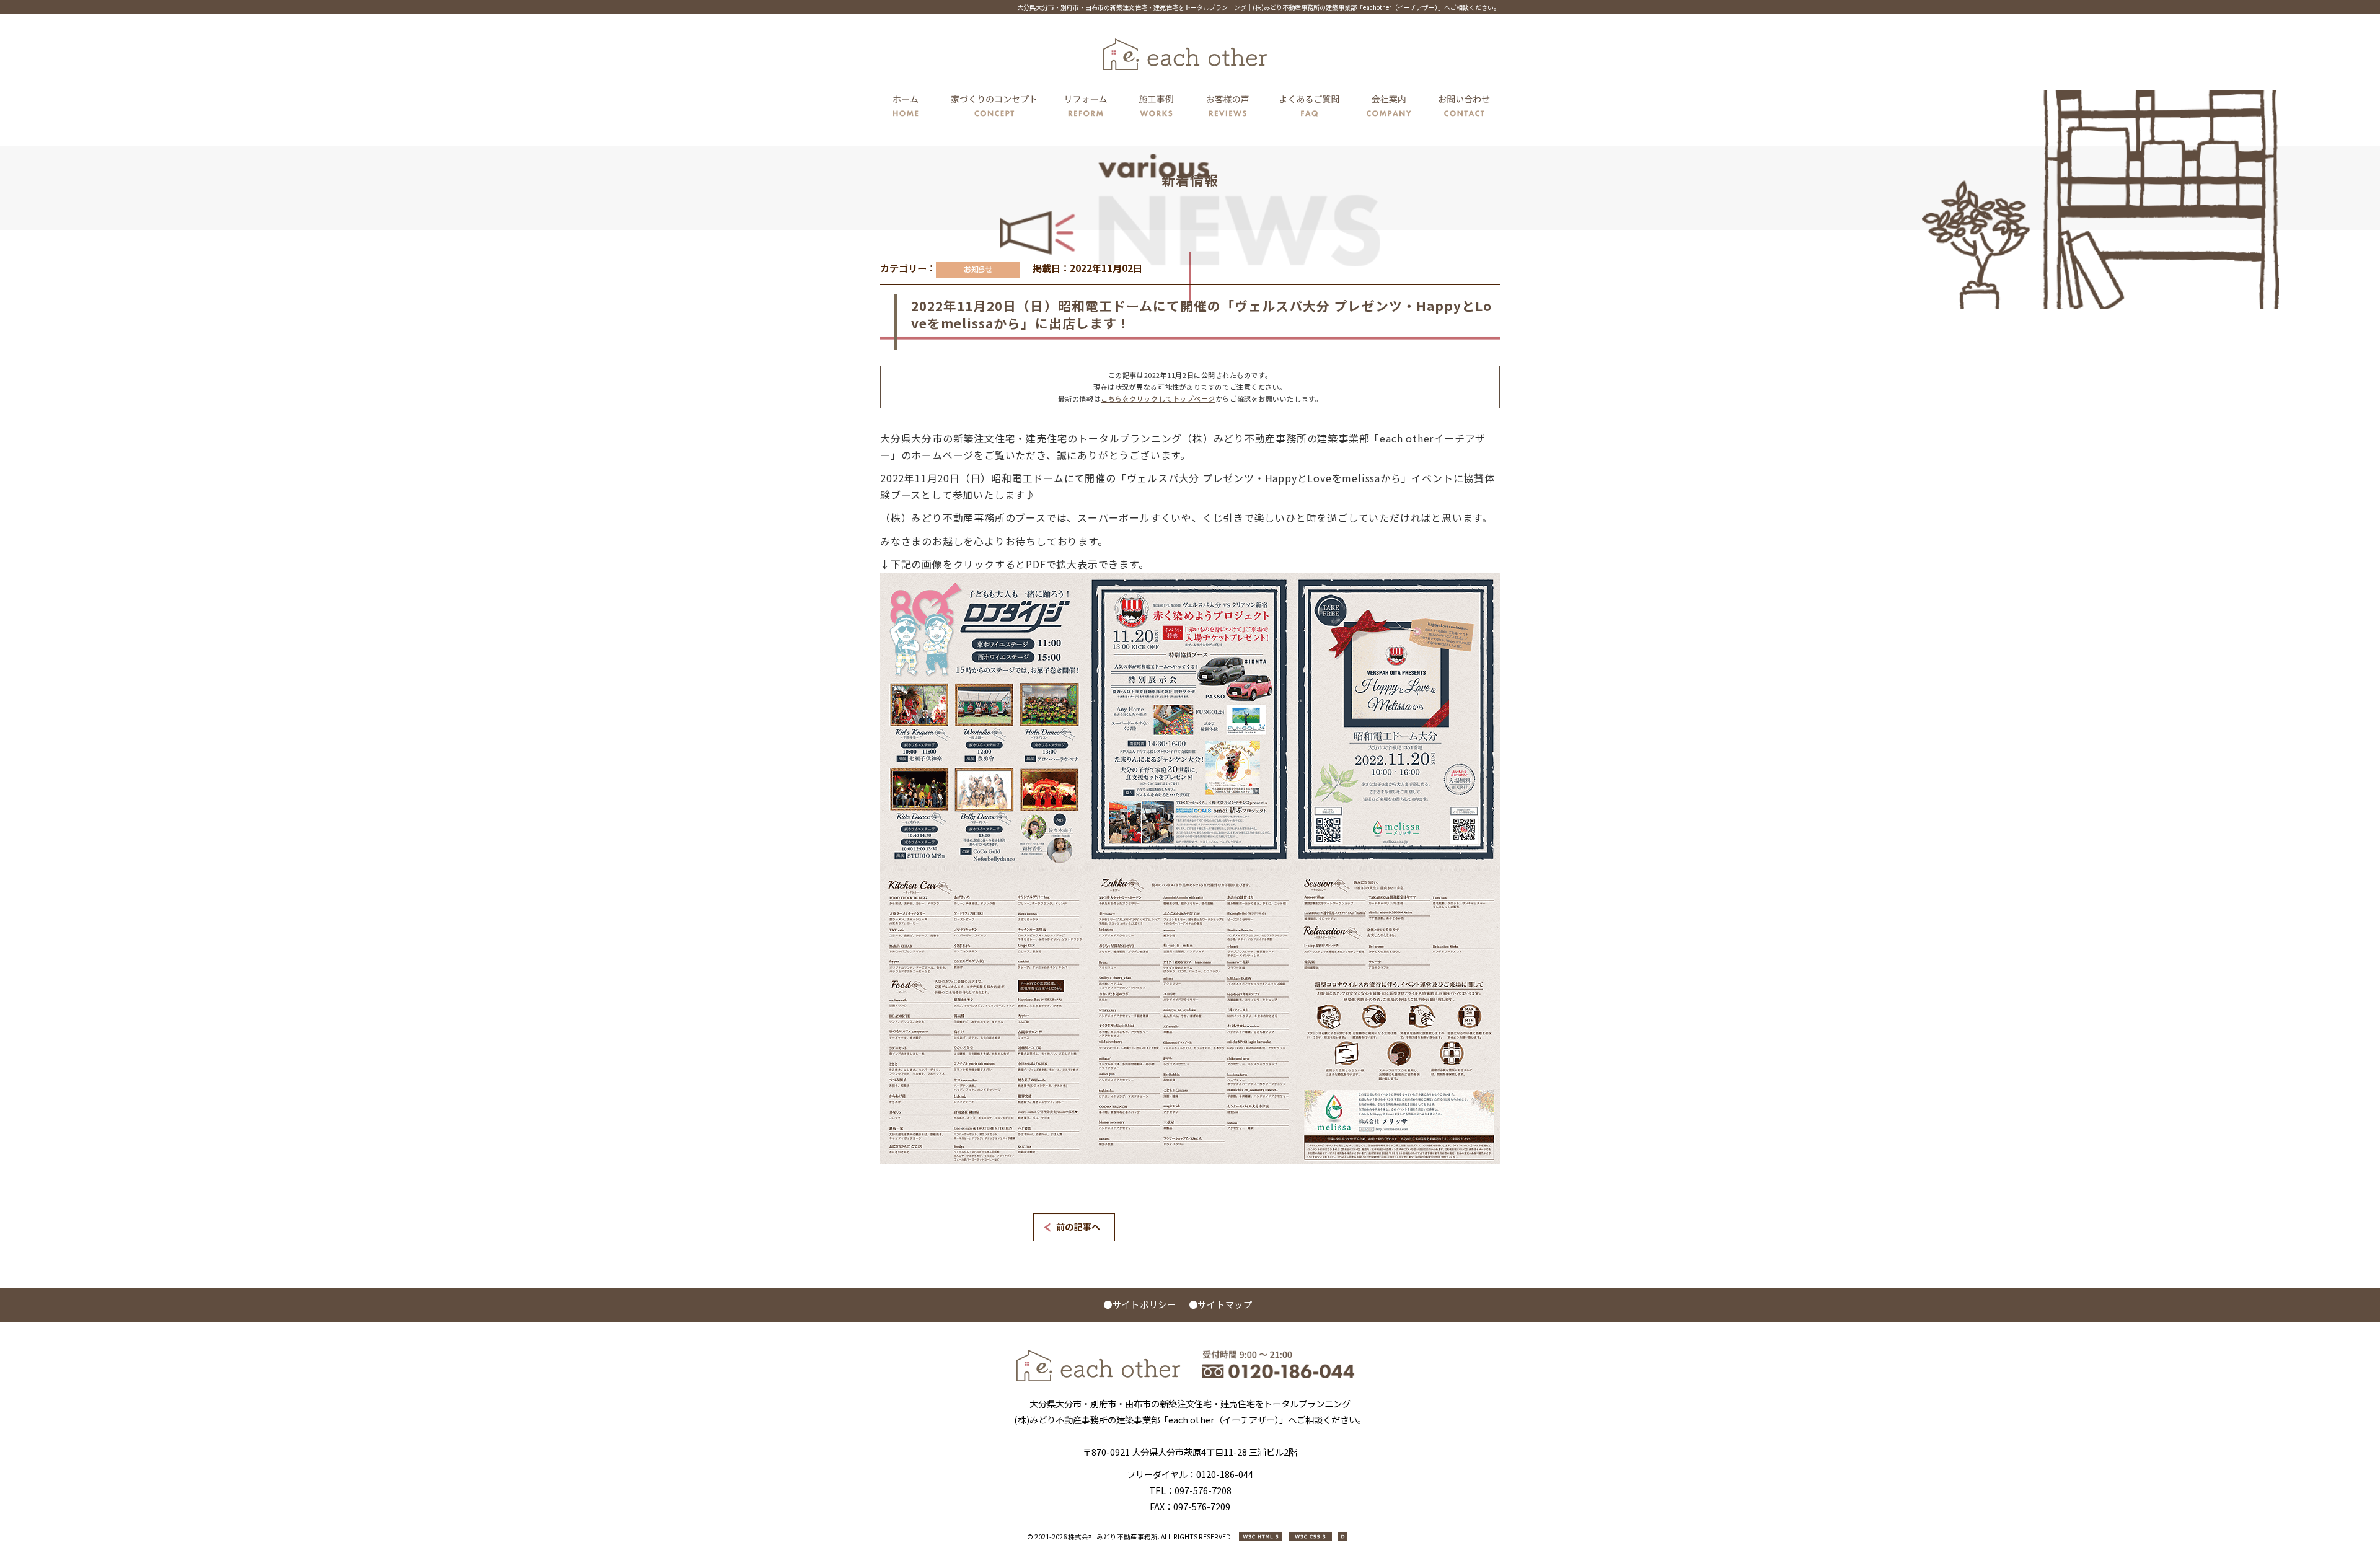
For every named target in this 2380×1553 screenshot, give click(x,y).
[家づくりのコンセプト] (994, 108)
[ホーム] (909, 108)
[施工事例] (1157, 108)
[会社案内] (1390, 108)
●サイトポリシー (1140, 1304)
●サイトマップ (1221, 1304)
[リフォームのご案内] (1086, 108)
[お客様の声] (1228, 108)
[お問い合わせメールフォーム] (1461, 108)
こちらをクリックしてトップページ (1158, 398)
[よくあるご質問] (1310, 108)
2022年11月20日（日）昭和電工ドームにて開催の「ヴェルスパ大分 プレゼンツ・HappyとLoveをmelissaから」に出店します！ (1201, 314)
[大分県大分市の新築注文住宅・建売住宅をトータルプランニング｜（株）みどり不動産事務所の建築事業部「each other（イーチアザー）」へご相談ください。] (1099, 1378)
